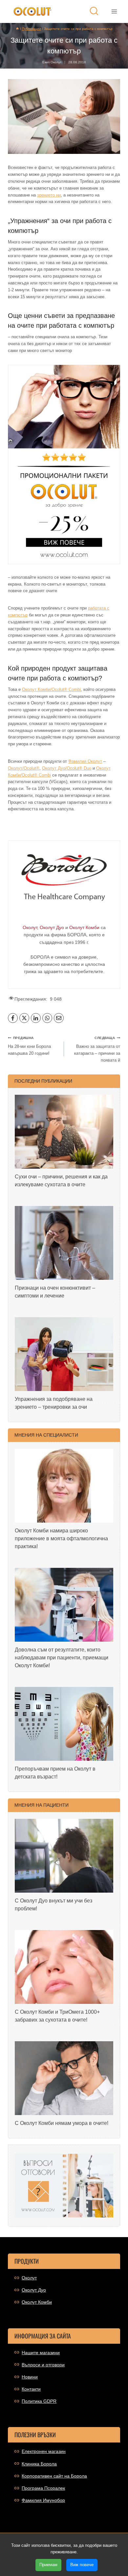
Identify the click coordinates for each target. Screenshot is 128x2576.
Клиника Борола (39, 2464)
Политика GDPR (39, 2401)
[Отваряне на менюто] (114, 11)
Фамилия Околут (85, 761)
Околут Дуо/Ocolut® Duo (67, 768)
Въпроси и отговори (43, 2365)
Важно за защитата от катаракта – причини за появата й (97, 1049)
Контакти (31, 2389)
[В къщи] (17, 29)
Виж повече (82, 2565)
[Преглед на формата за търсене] (94, 11)
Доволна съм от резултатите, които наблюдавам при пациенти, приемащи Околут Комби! (62, 1658)
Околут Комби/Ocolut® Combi (51, 689)
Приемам (48, 2565)
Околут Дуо (34, 2290)
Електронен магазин (44, 2451)
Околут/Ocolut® (24, 768)
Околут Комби (37, 2302)
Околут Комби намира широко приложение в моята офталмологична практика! (61, 1538)
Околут (29, 2278)
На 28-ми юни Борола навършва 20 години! (29, 1046)
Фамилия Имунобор (43, 2500)
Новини (30, 2377)
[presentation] (64, 1132)
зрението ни (49, 195)
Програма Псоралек (43, 2488)
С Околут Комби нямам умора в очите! (62, 2123)
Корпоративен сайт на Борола (54, 2476)
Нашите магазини (41, 2353)
